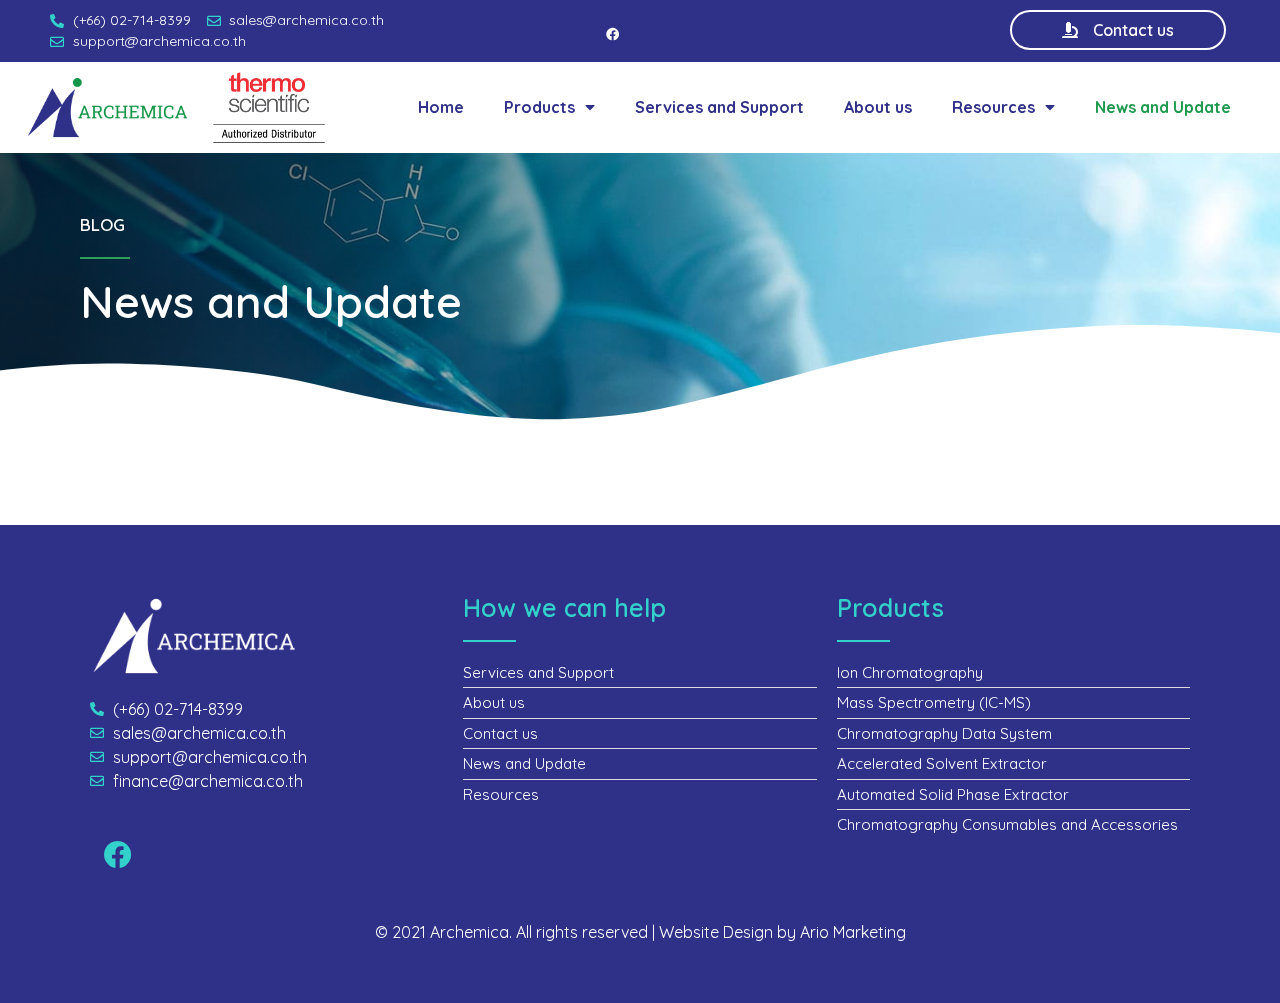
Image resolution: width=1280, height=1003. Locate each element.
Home (441, 107)
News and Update (1163, 107)
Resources (993, 107)
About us (878, 107)
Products (539, 107)
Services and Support (719, 107)
